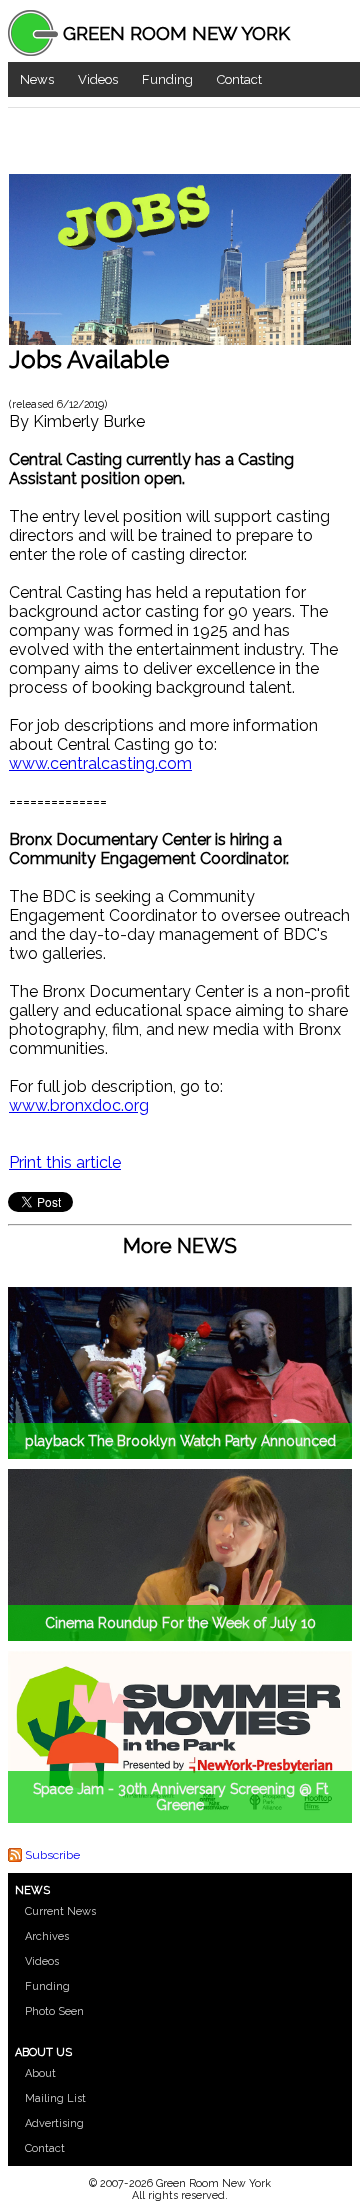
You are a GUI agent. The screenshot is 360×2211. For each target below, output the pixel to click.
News (37, 79)
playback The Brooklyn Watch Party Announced (180, 1441)
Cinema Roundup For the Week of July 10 (180, 1623)
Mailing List (55, 2098)
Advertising (54, 2123)
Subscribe (52, 1855)
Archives (47, 1936)
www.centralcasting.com (100, 763)
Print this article (65, 1162)
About (40, 2073)
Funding (167, 79)
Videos (98, 79)
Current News (60, 1911)
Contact (239, 79)
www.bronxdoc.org (79, 1105)
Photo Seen (54, 2011)
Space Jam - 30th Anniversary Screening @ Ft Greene (180, 1797)
